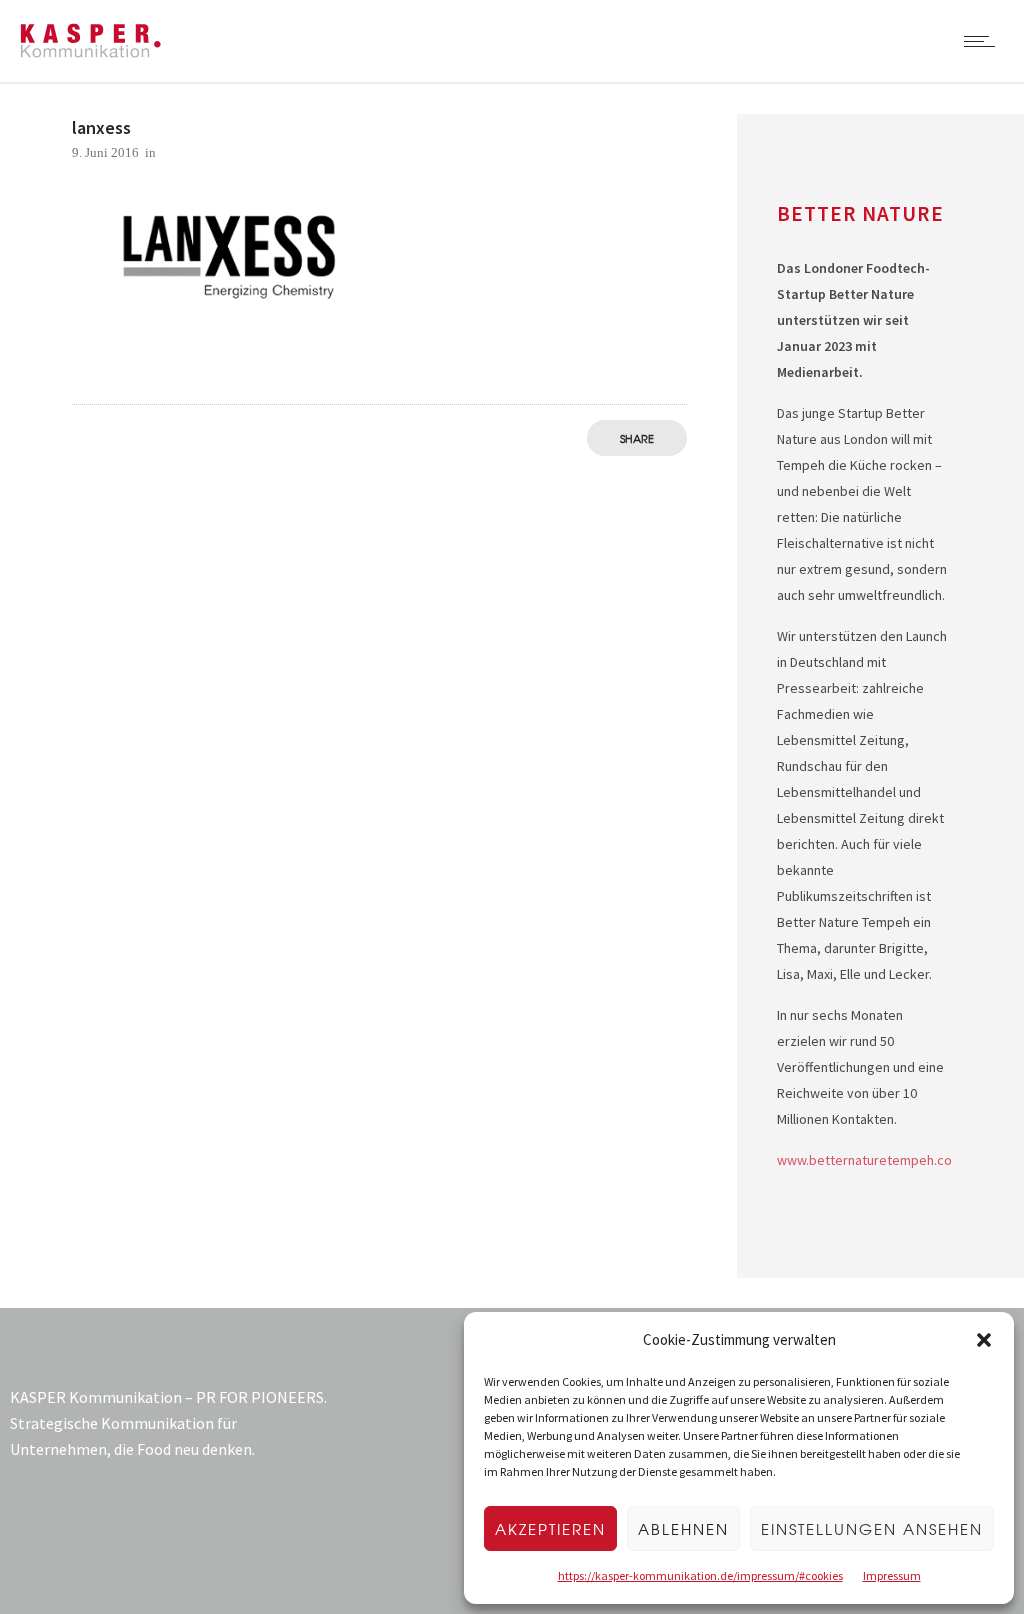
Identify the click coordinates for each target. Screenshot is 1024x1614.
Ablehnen (683, 1529)
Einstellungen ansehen (872, 1529)
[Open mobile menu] (984, 41)
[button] (984, 1340)
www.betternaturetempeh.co (864, 1160)
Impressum (892, 1575)
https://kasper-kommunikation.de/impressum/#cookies (700, 1575)
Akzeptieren (550, 1529)
